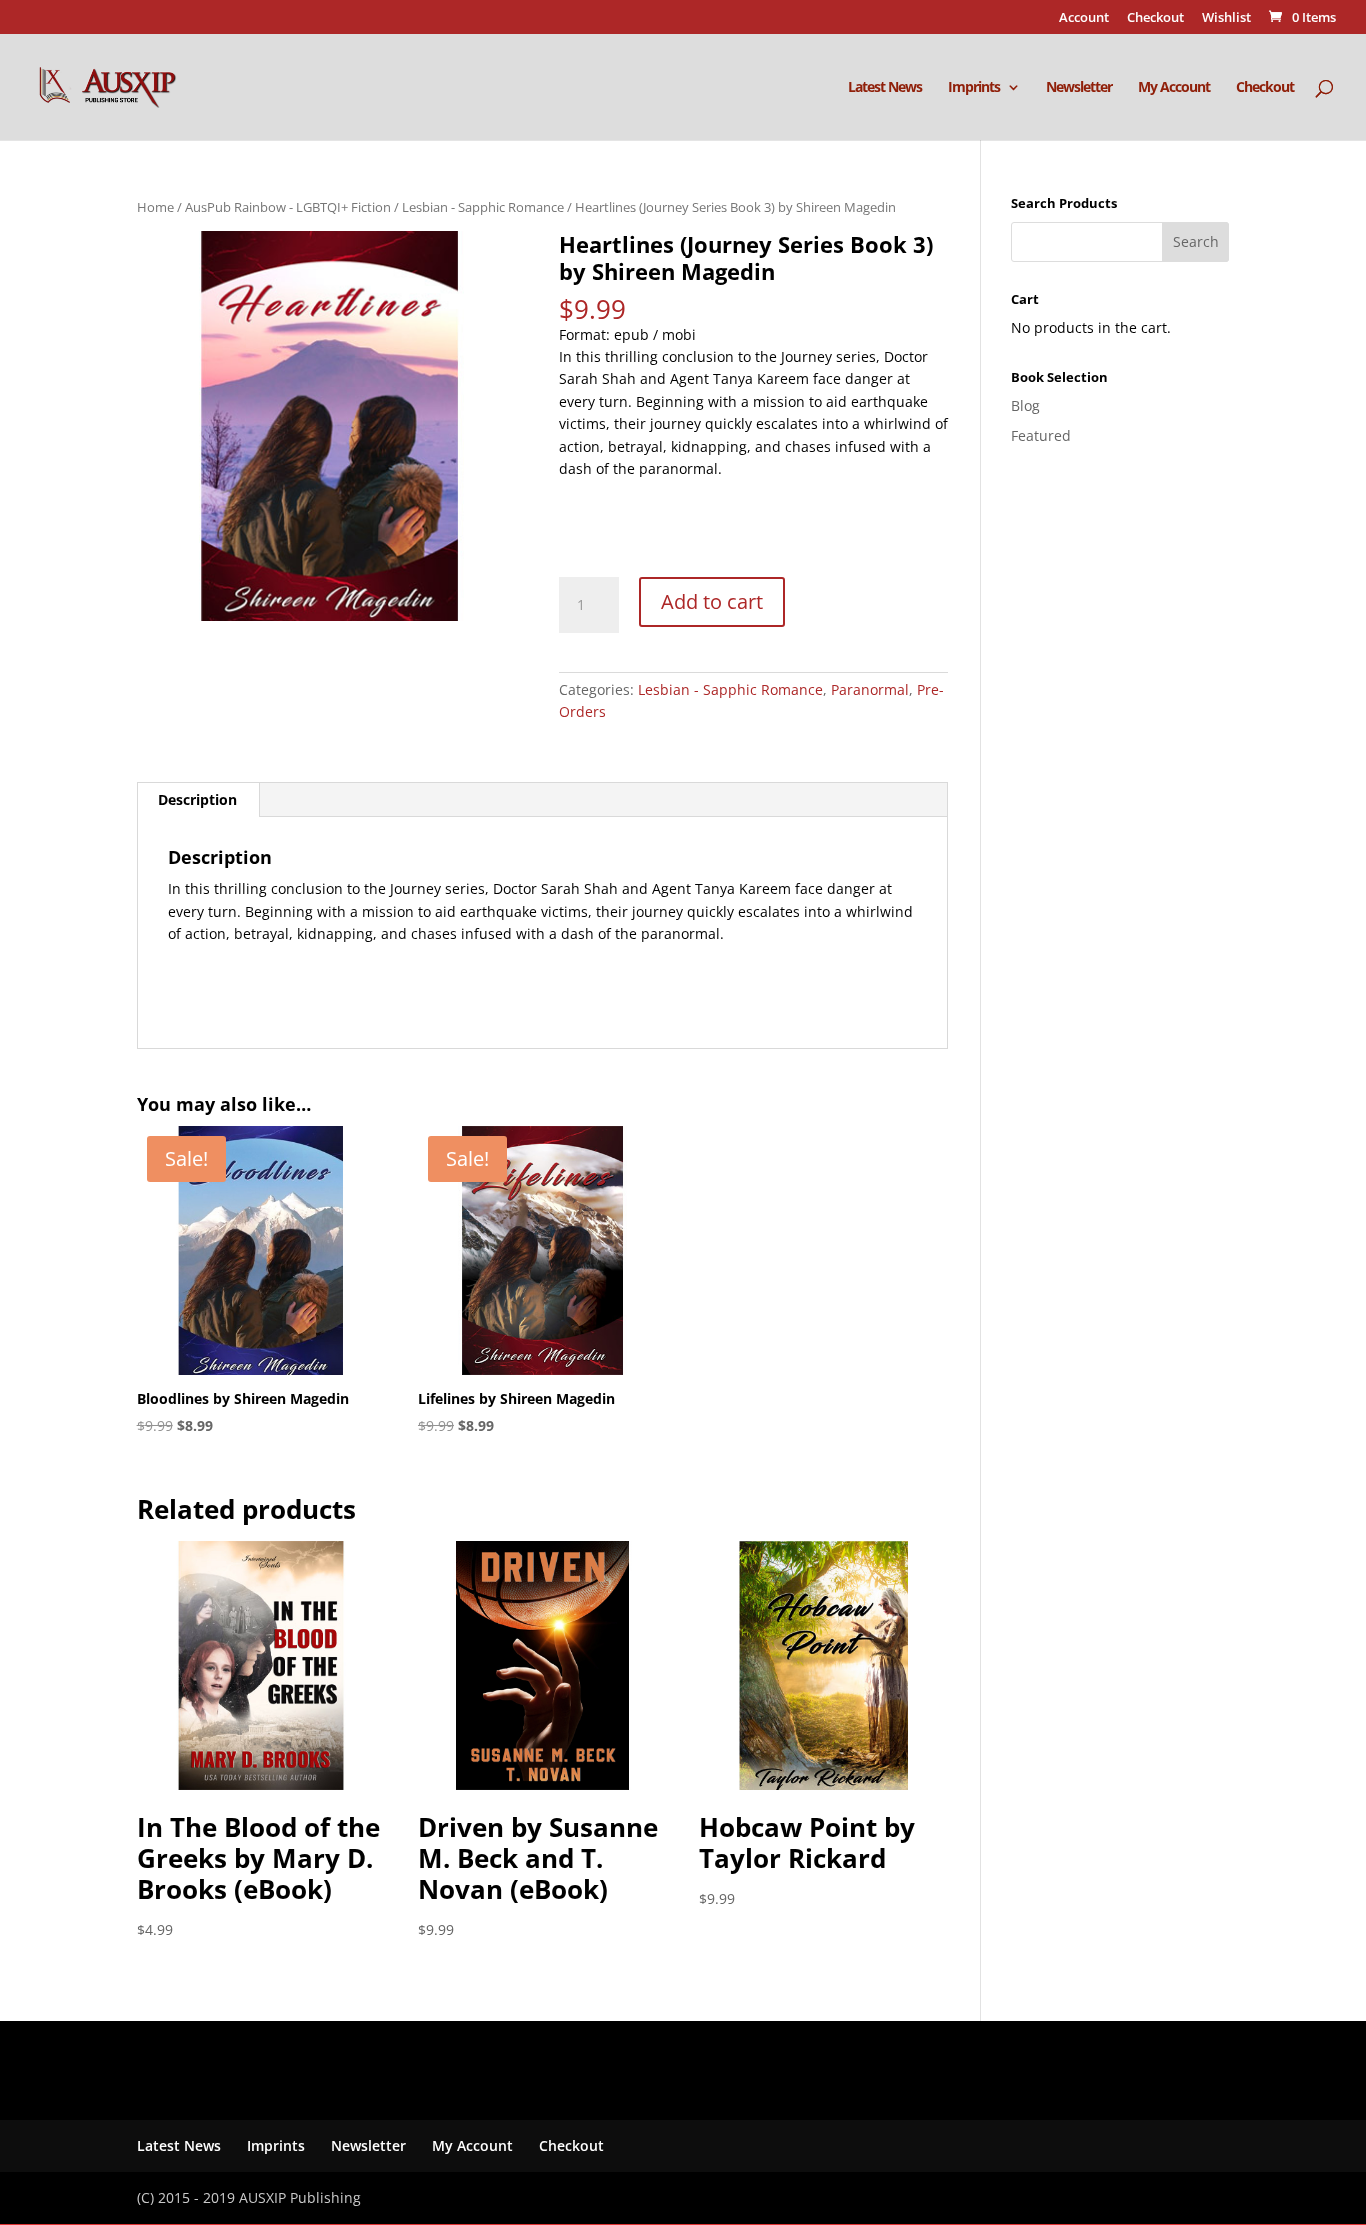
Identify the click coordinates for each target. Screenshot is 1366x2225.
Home (155, 207)
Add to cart (712, 601)
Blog (1025, 405)
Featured (1041, 435)
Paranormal (870, 689)
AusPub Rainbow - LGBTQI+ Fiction (288, 207)
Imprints (974, 88)
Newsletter (1079, 88)
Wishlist (1226, 18)
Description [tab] (197, 799)
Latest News (885, 88)
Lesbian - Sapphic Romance (483, 207)
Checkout (1155, 18)
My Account (1174, 88)
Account (1084, 18)
